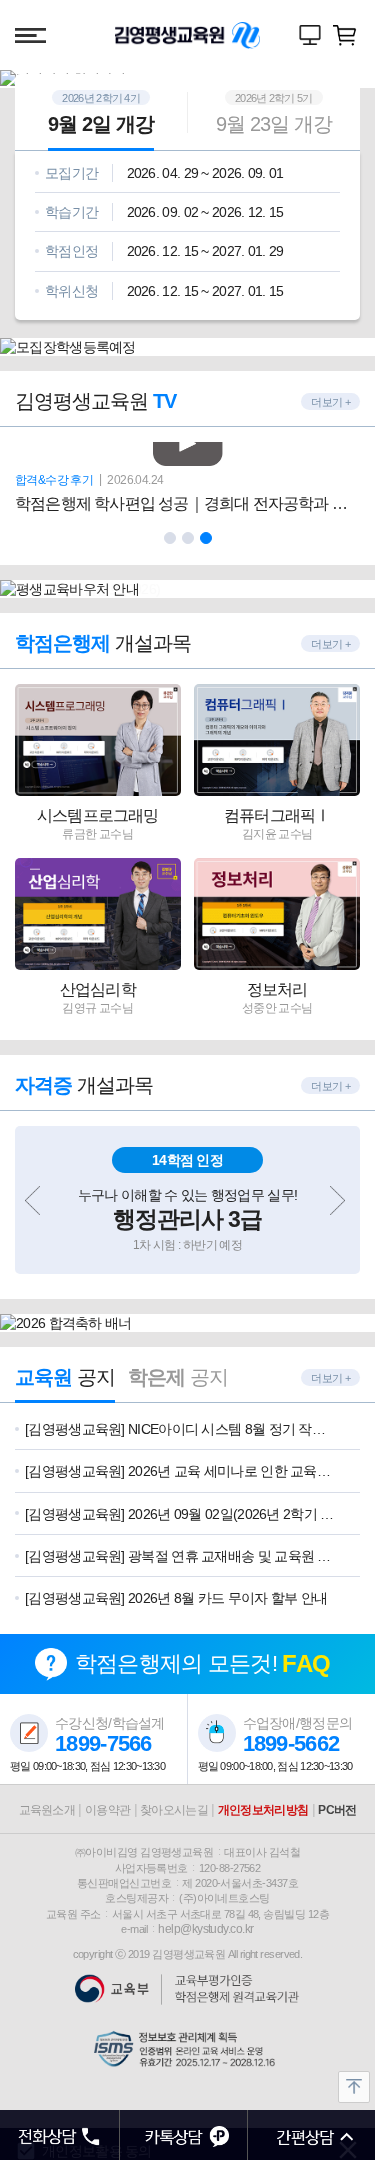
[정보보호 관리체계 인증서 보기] (188, 2049)
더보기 (326, 402)
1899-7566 (103, 1743)
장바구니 (345, 35)
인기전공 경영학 (171, 53)
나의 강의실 (310, 35)
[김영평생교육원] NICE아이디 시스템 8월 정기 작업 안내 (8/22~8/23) (180, 1429)
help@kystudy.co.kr (205, 1929)
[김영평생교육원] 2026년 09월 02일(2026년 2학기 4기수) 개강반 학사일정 (180, 1514)
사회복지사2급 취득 (139, 53)
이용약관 (107, 1810)
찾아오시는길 (174, 1810)
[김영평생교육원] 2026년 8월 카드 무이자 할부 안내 (176, 1598)
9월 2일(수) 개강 (122, 53)
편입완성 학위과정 (155, 53)
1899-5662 (291, 1743)
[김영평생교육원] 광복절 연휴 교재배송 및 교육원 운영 (180, 1556)
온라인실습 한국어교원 (236, 53)
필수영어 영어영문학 (220, 53)
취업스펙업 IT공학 (188, 53)
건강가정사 (204, 53)
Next (340, 1205)
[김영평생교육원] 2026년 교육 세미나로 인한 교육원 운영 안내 (180, 1471)
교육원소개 (47, 1810)
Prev (35, 1205)
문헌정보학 (253, 53)
